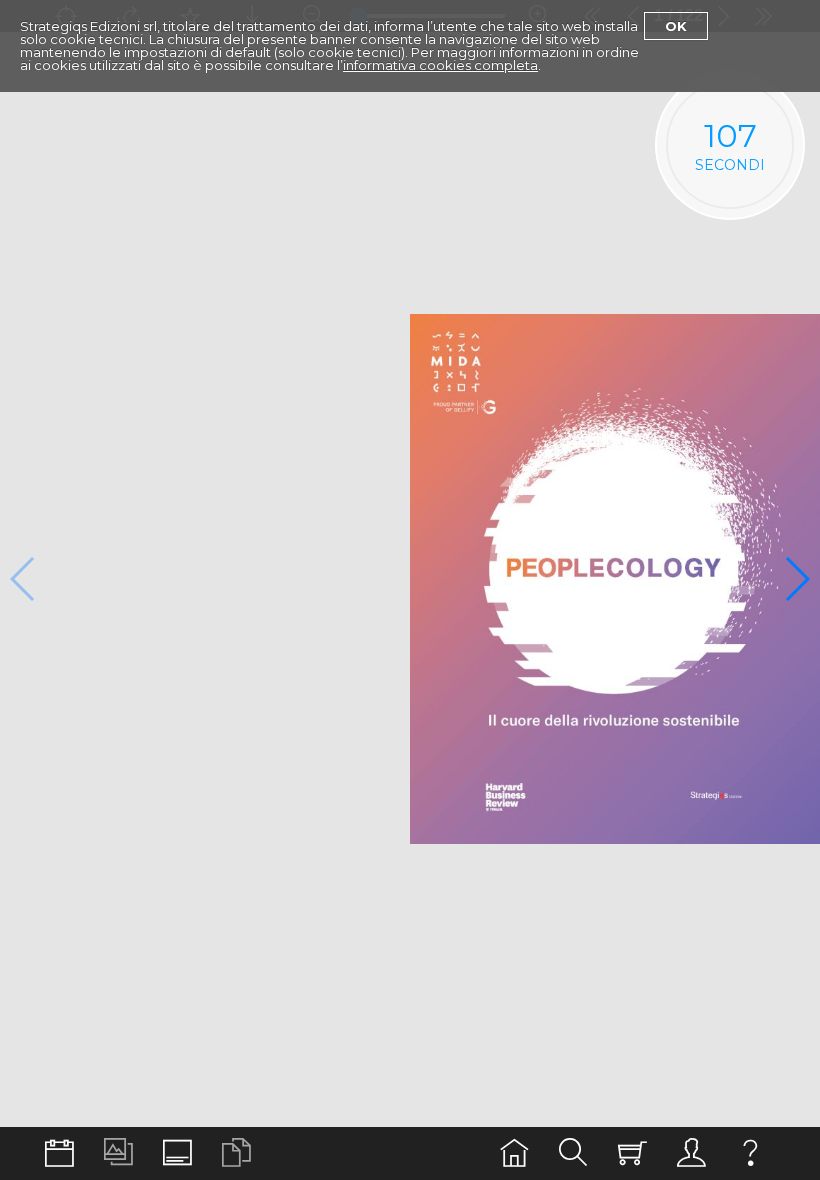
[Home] (514, 1153)
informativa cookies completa (440, 65)
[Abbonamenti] (632, 1153)
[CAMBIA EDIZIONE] (59, 1153)
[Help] (750, 1153)
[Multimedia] (118, 1153)
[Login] (691, 1153)
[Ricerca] (573, 1153)
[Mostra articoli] (236, 1153)
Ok (676, 26)
